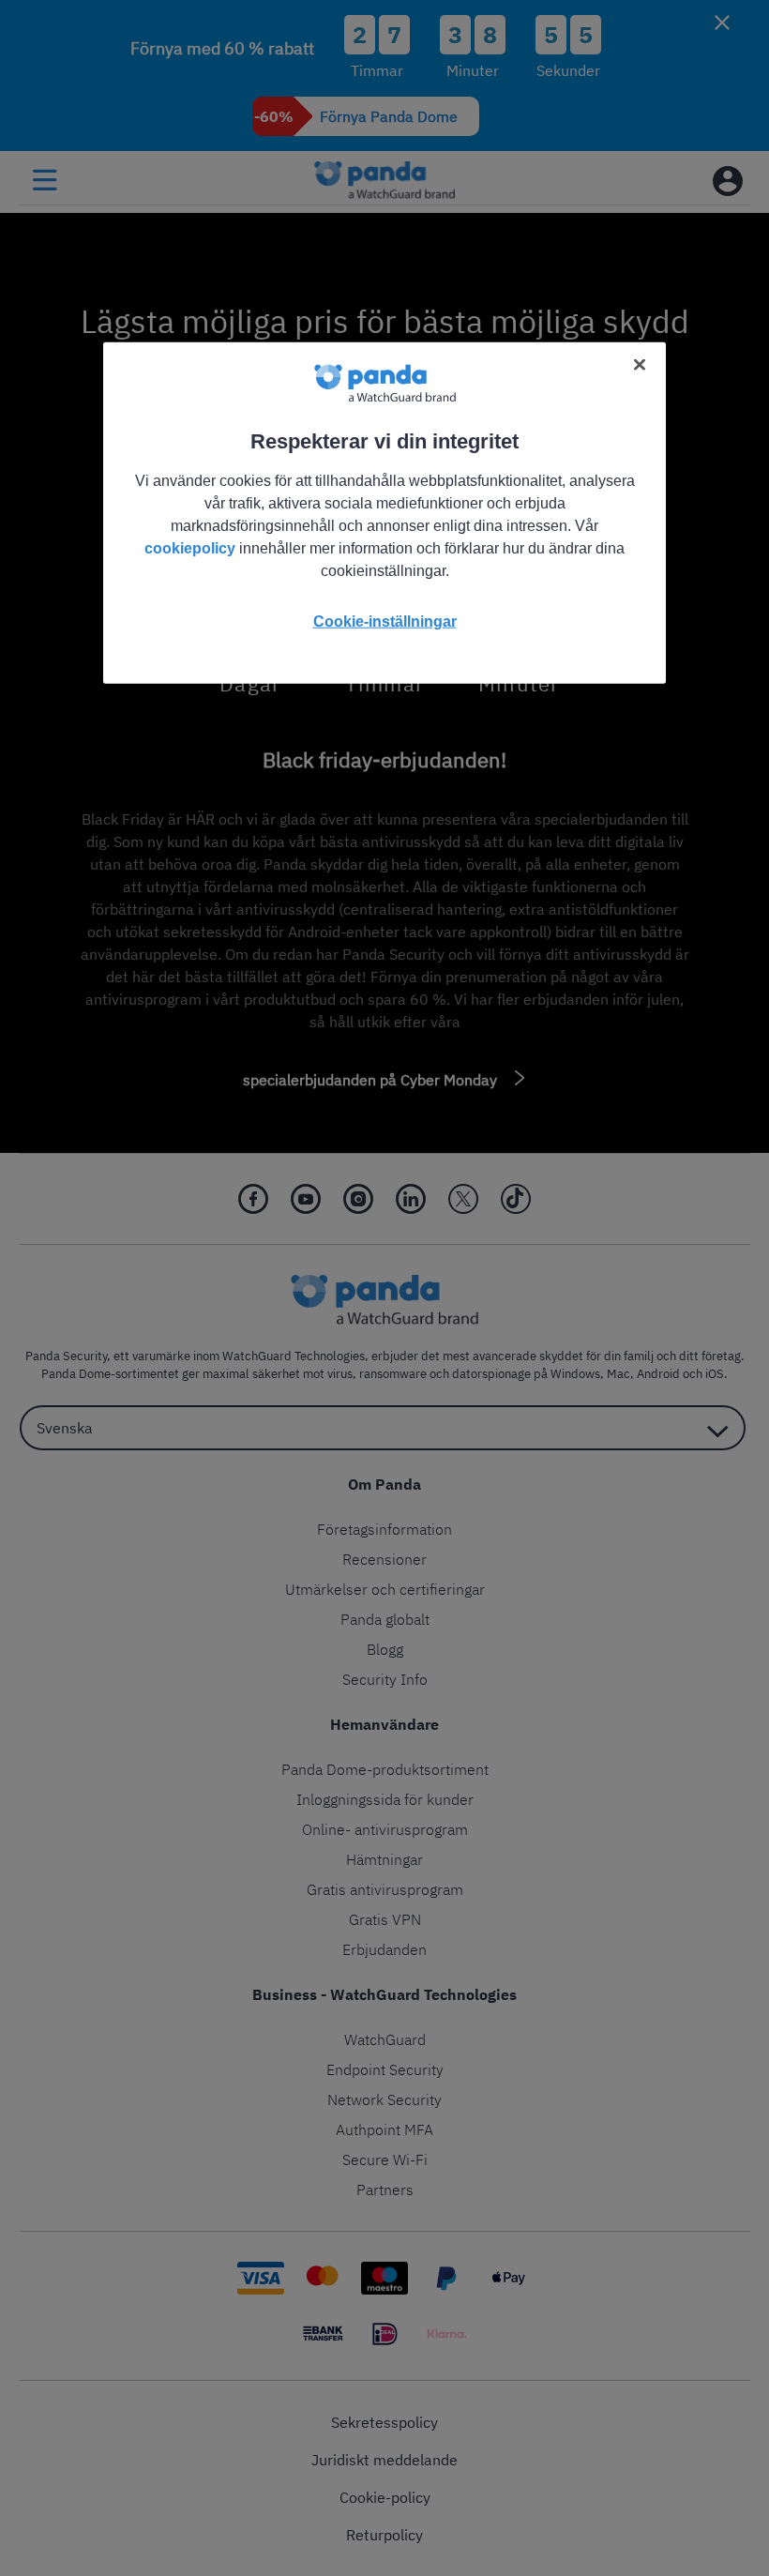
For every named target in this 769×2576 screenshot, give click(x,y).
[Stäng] (640, 365)
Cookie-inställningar (385, 621)
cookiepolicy (190, 548)
